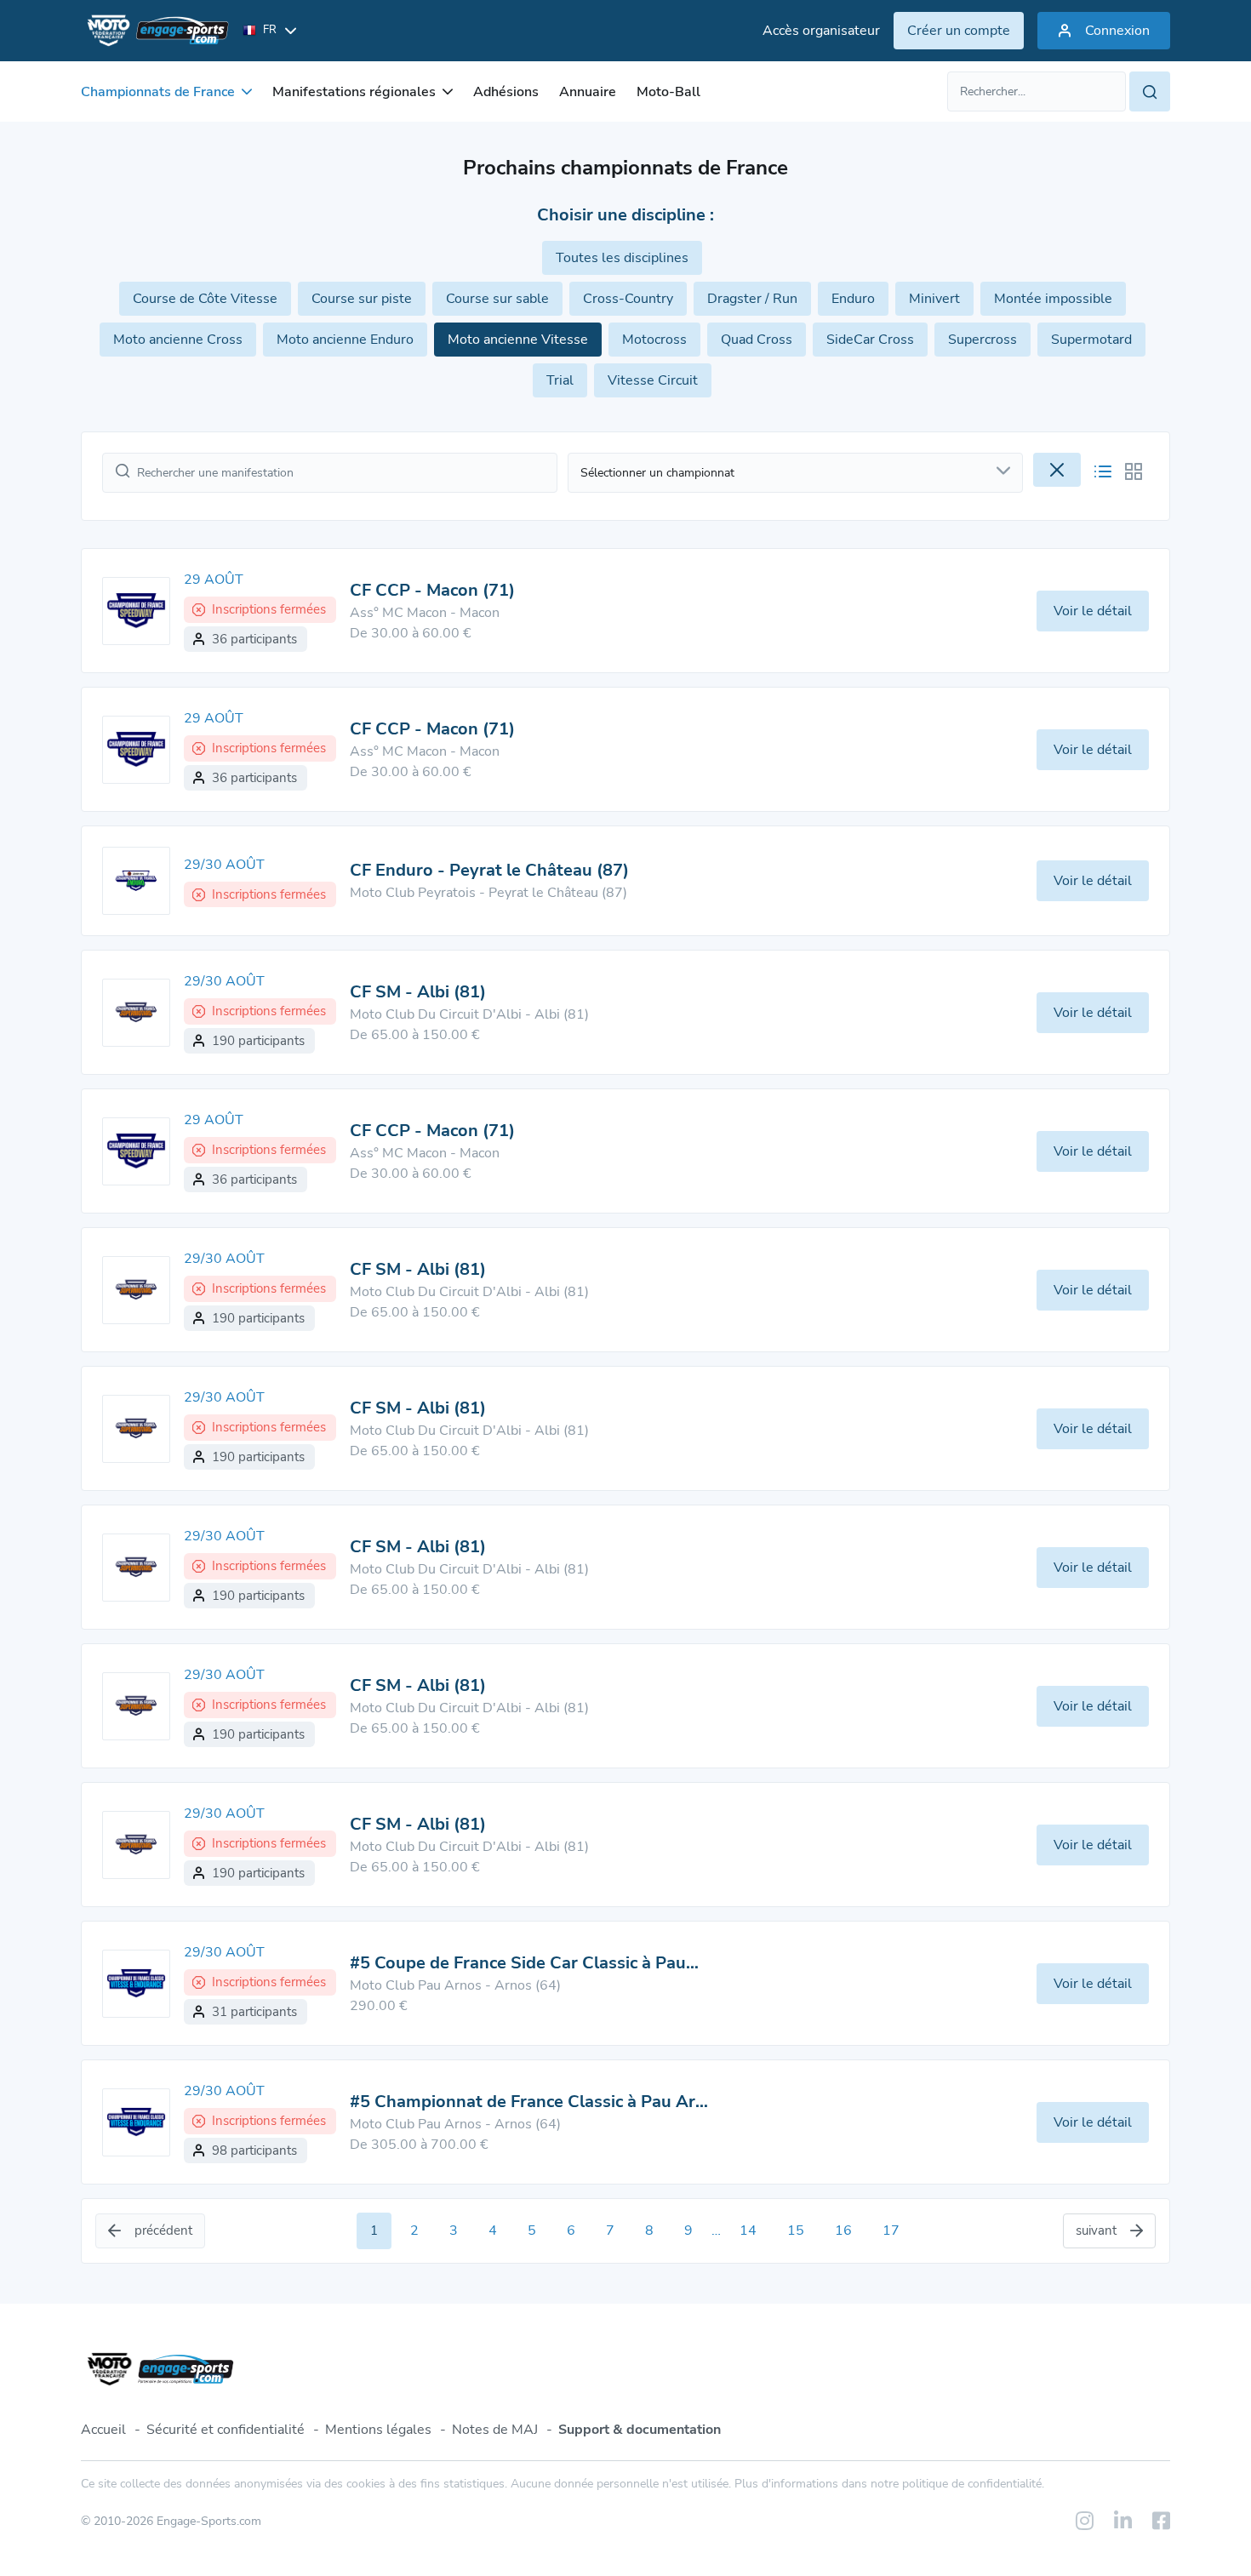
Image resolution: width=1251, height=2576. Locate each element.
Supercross (983, 340)
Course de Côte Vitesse (205, 299)
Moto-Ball (668, 92)
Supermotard (1091, 340)
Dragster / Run (752, 299)
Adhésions (506, 92)
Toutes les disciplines (622, 258)
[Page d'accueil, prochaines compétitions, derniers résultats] (155, 31)
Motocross (654, 340)
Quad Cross (757, 340)
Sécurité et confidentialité (226, 2430)
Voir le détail (1093, 611)
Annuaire (588, 92)
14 (748, 2230)
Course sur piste (362, 299)
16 (843, 2230)
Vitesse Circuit (653, 380)
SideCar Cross (870, 340)
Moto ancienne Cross (178, 340)
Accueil (103, 2430)
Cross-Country (628, 299)
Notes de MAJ (495, 2430)
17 (891, 2230)
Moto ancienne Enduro (345, 340)
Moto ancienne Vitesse (518, 340)
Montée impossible (1053, 299)
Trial (560, 380)
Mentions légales (378, 2430)
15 (796, 2230)
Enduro (853, 299)
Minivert (934, 299)
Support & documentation (640, 2430)
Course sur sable (497, 299)
